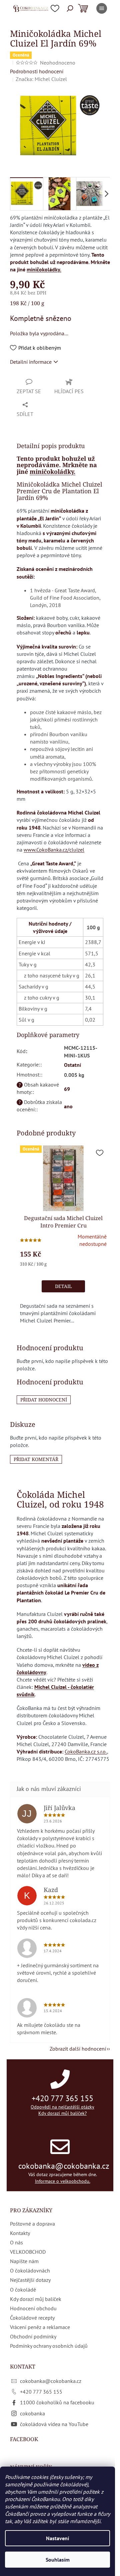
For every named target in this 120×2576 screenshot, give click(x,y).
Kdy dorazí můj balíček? (62, 2113)
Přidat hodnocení (44, 1400)
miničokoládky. (44, 269)
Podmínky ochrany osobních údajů (49, 2346)
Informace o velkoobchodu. (63, 2181)
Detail (63, 1286)
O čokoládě (23, 2290)
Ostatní (72, 1065)
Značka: (41, 79)
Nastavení (57, 2538)
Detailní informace (31, 362)
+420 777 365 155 (62, 2098)
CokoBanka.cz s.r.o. (86, 1751)
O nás (16, 2242)
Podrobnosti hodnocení (37, 71)
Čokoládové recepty (32, 2318)
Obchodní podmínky (33, 2336)
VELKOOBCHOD (28, 2252)
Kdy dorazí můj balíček (36, 2299)
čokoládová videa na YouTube (54, 2424)
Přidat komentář (36, 1459)
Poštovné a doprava (32, 2224)
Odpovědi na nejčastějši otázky (62, 2107)
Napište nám (24, 2261)
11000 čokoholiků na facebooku (57, 2402)
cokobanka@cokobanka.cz (64, 2166)
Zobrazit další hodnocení (78, 2049)
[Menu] (102, 8)
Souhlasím (58, 2560)
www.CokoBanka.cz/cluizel (54, 850)
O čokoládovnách (30, 2270)
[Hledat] (70, 8)
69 (67, 1089)
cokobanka (32, 2413)
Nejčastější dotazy (30, 2280)
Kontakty (20, 2233)
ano (68, 1106)
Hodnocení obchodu (33, 2308)
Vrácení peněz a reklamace (40, 2327)
